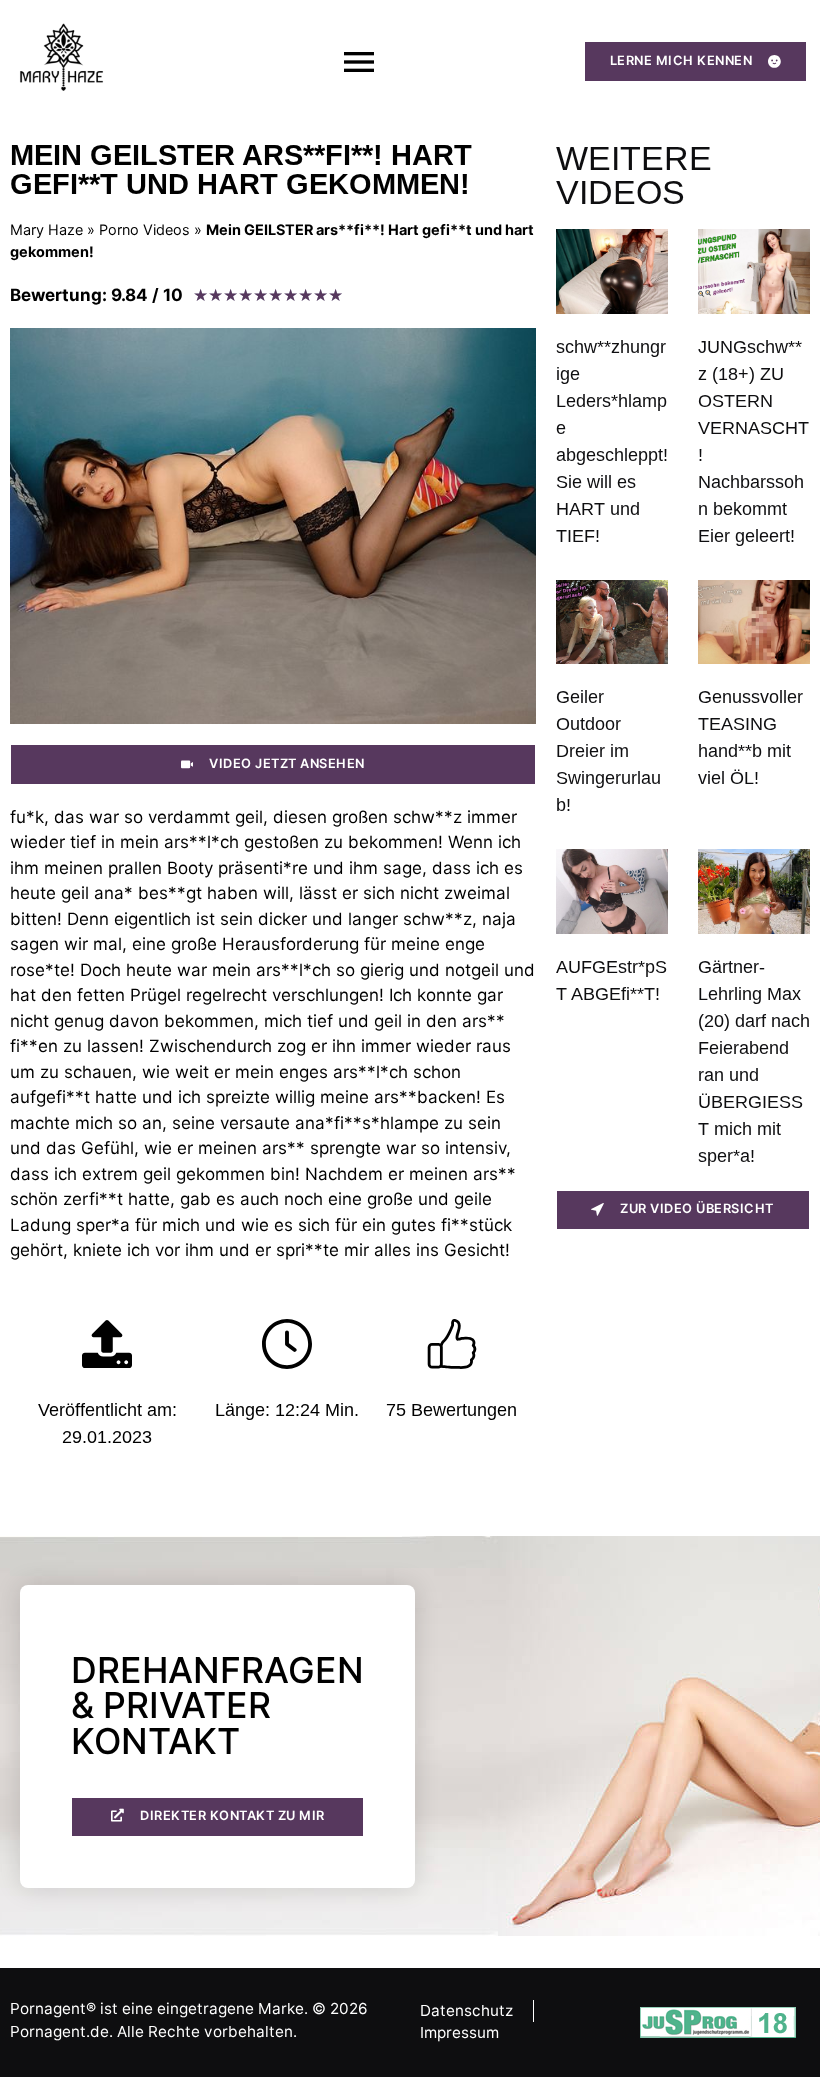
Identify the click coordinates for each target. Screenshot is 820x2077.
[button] (358, 61)
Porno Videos (144, 229)
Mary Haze (46, 229)
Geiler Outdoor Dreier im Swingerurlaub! (608, 751)
